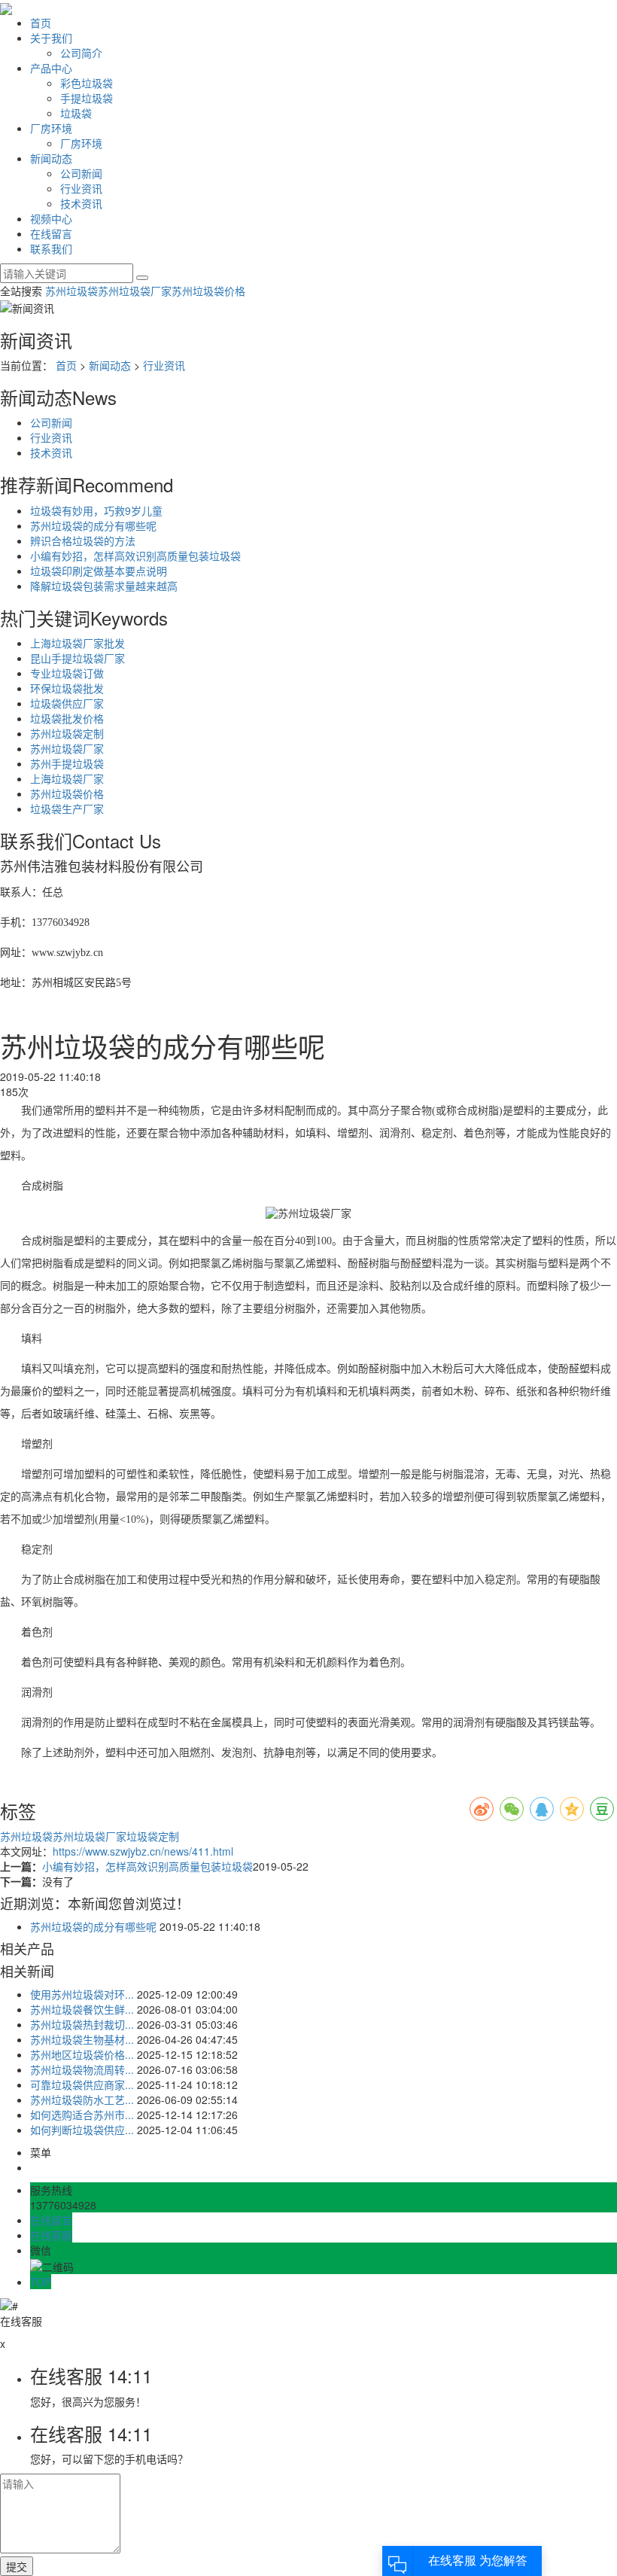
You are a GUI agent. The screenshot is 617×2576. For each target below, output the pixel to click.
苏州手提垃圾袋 (67, 763)
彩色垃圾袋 (87, 83)
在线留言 (51, 233)
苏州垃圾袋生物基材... (82, 2039)
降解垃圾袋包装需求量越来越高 (104, 586)
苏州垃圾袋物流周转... (82, 2069)
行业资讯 (81, 188)
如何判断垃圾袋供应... (82, 2130)
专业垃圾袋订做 (67, 673)
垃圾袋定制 (153, 1836)
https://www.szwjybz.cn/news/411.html (143, 1851)
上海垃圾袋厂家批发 (78, 643)
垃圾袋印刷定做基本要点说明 (99, 571)
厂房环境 (51, 128)
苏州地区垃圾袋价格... (82, 2054)
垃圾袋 (76, 113)
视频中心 (51, 218)
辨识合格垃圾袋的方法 (83, 540)
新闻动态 (51, 158)
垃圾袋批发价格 (67, 718)
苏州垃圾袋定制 (67, 733)
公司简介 (81, 53)
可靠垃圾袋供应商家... (82, 2084)
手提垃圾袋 (87, 98)
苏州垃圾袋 (71, 291)
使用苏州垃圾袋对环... (82, 1994)
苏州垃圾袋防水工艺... (82, 2099)
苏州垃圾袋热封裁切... (82, 2024)
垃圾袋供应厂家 (67, 703)
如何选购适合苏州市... (82, 2115)
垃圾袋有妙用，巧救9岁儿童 (96, 510)
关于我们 (51, 38)
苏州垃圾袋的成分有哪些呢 (93, 525)
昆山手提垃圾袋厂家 (78, 658)
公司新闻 (81, 173)
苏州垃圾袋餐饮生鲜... (82, 2009)
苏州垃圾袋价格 (208, 291)
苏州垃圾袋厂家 (135, 291)
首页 (41, 23)
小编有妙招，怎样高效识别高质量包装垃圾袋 (135, 556)
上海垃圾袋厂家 (67, 778)
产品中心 (51, 68)
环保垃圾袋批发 (67, 688)
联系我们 (51, 248)
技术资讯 (81, 203)
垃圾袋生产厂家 (67, 808)
